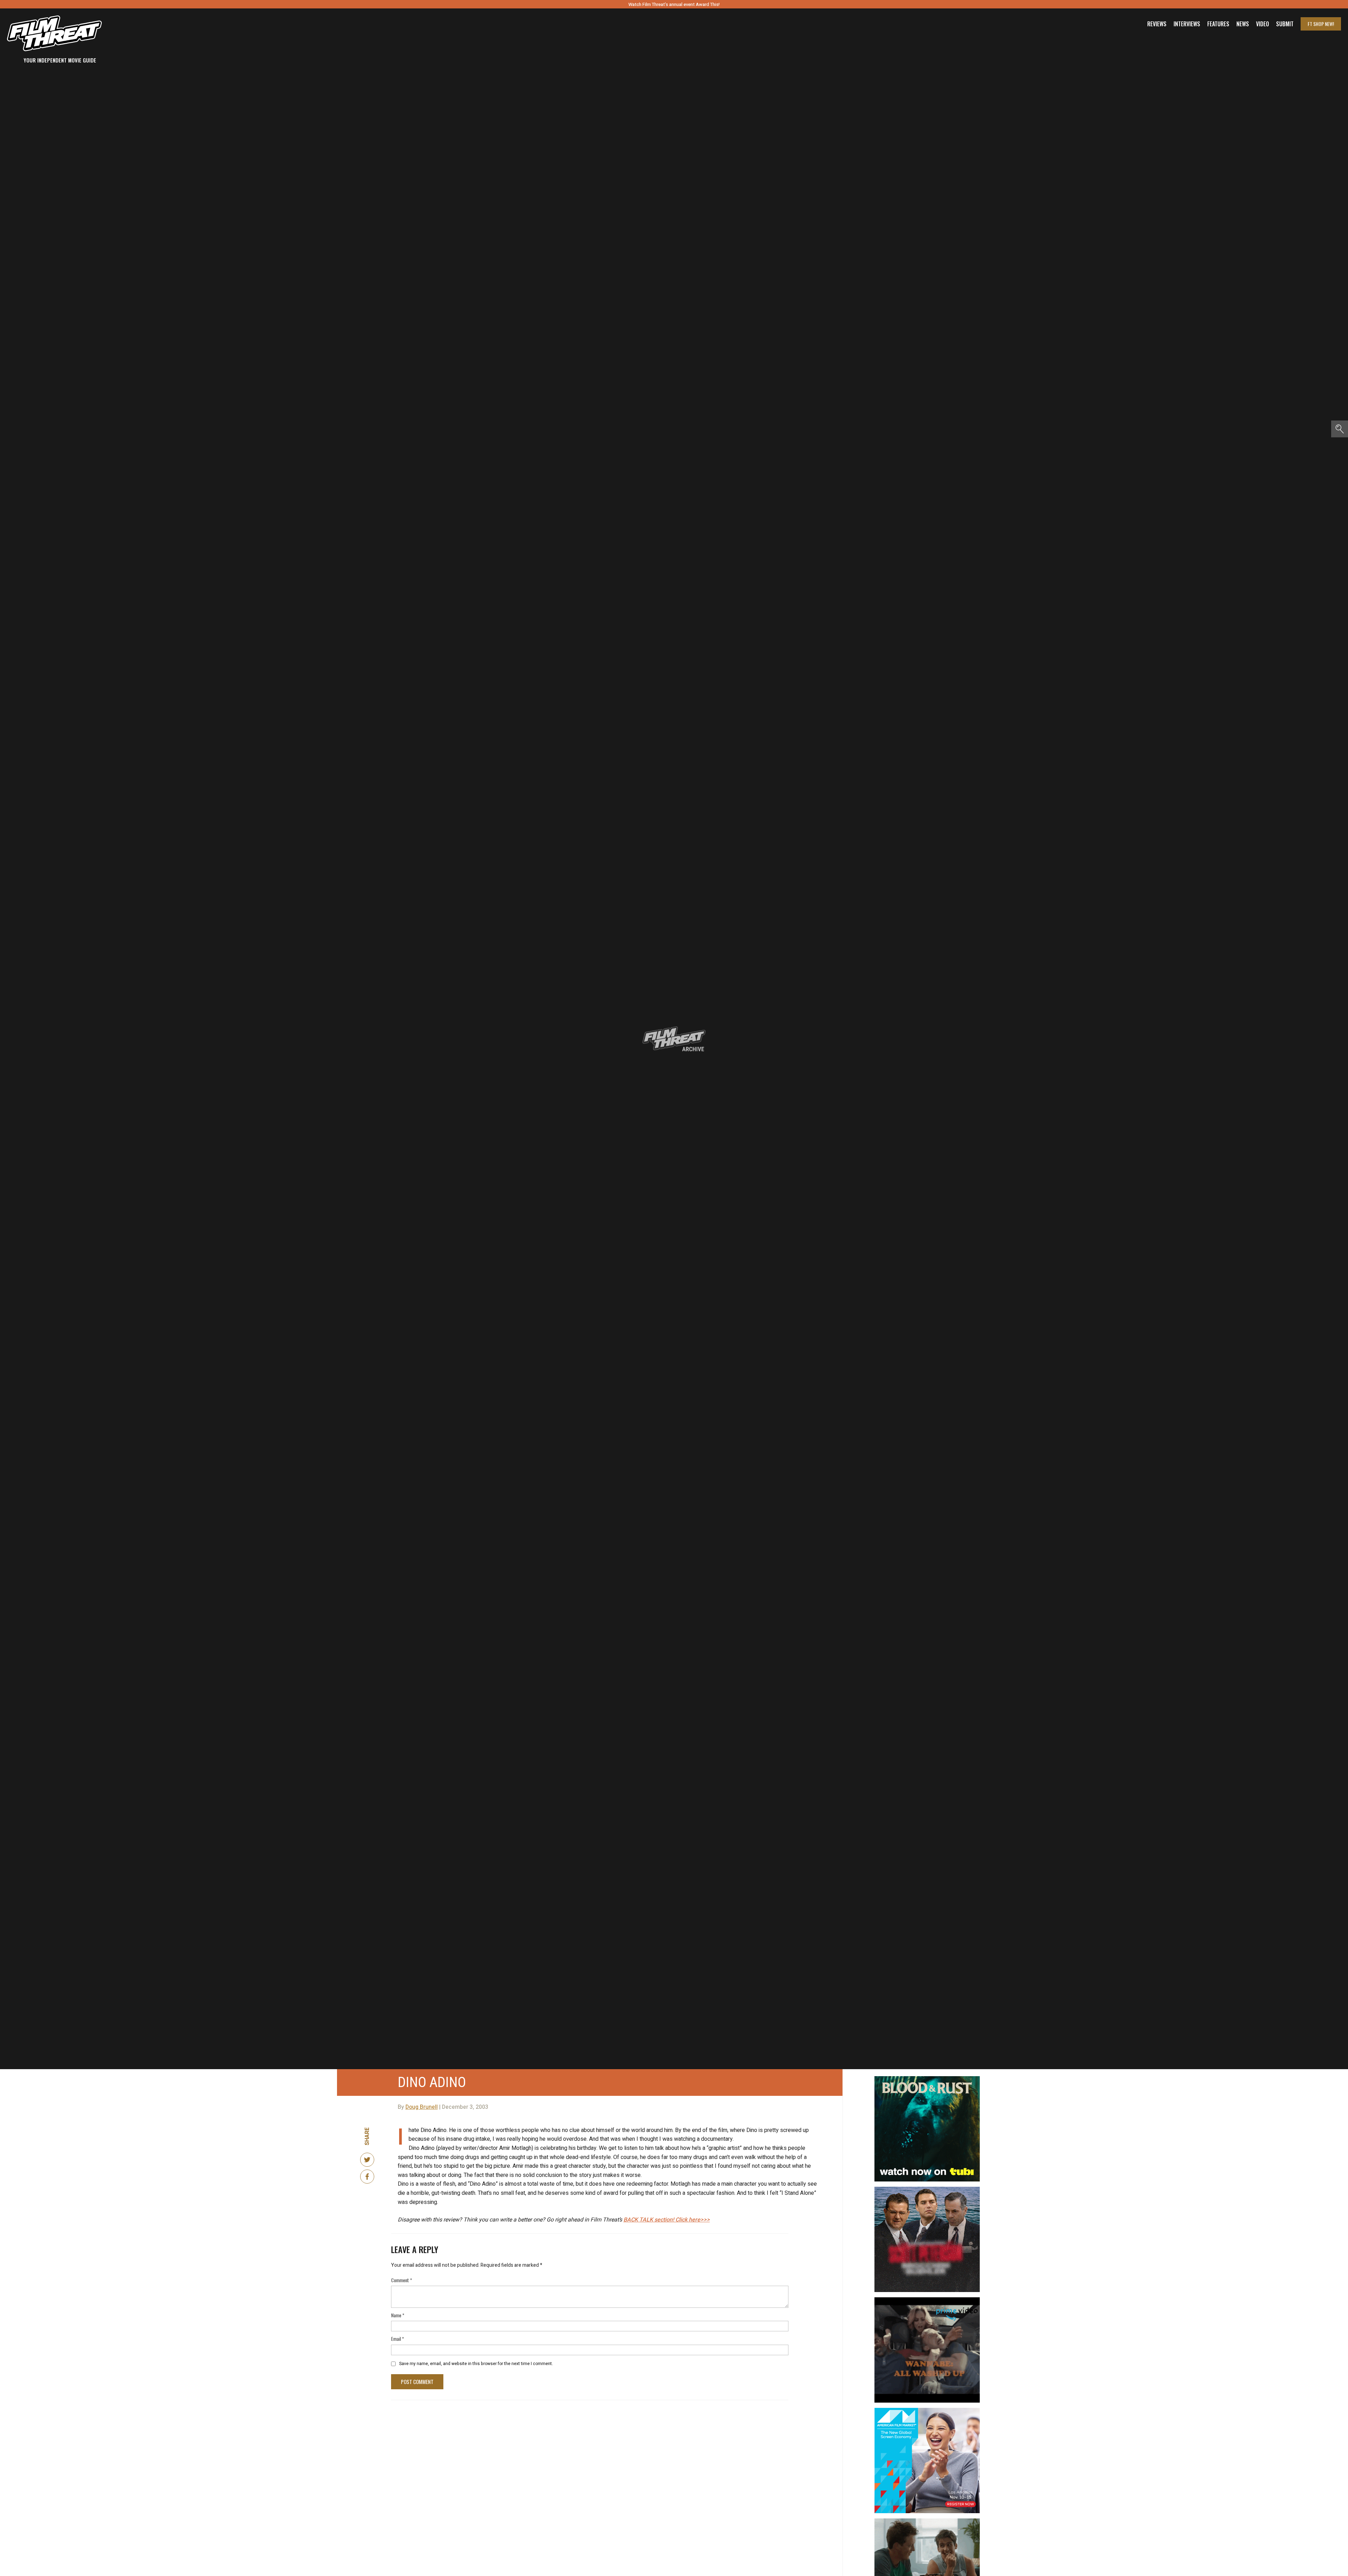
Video (1263, 24)
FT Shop (1321, 24)
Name (398, 2315)
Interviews (1187, 24)
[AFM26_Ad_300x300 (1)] (927, 2411)
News (1243, 24)
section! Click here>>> (667, 2220)
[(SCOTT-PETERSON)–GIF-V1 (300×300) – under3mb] (927, 2190)
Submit (1285, 24)
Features (1218, 24)
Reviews (1157, 24)
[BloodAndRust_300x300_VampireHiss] (927, 2079)
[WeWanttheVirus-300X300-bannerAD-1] (927, 2521)
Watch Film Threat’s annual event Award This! (674, 4)
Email (398, 2339)
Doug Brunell (422, 2107)
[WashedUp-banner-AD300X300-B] (927, 2300)
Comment (402, 2280)
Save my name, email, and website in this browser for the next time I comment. (476, 2364)
